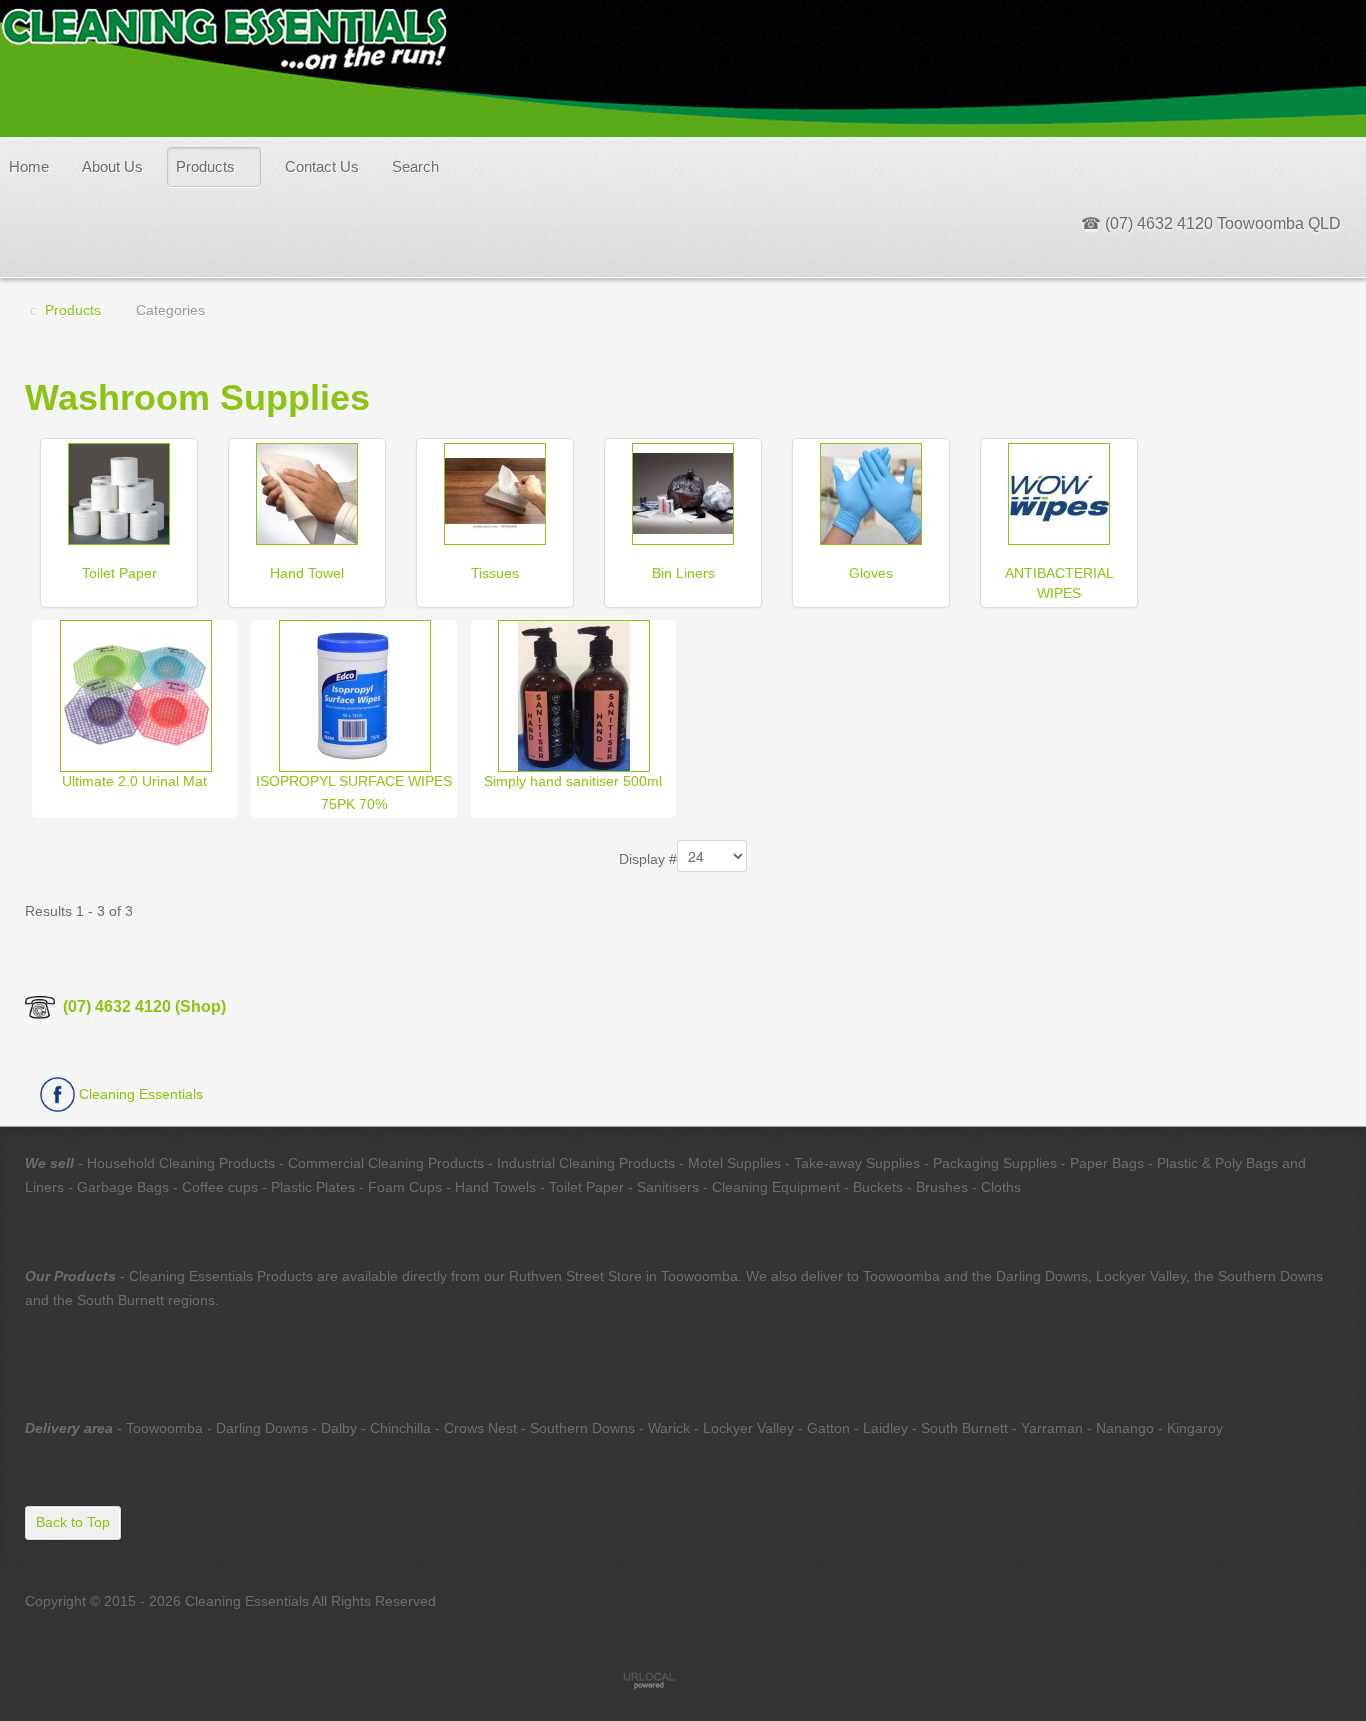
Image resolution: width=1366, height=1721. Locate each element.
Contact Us (322, 166)
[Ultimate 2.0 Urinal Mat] (136, 694)
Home (29, 166)
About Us (112, 166)
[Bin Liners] (683, 492)
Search (415, 166)
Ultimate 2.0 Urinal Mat (134, 781)
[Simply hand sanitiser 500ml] (574, 694)
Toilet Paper (119, 573)
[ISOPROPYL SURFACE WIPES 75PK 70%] (355, 694)
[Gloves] (871, 492)
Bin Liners (683, 573)
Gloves (871, 573)
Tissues (495, 573)
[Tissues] (495, 492)
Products (205, 166)
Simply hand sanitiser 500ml (573, 781)
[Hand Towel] (307, 492)
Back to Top (73, 1522)
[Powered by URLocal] (683, 1680)
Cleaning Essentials (139, 1094)
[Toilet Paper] (119, 492)
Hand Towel (307, 573)
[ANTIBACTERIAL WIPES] (1059, 492)
